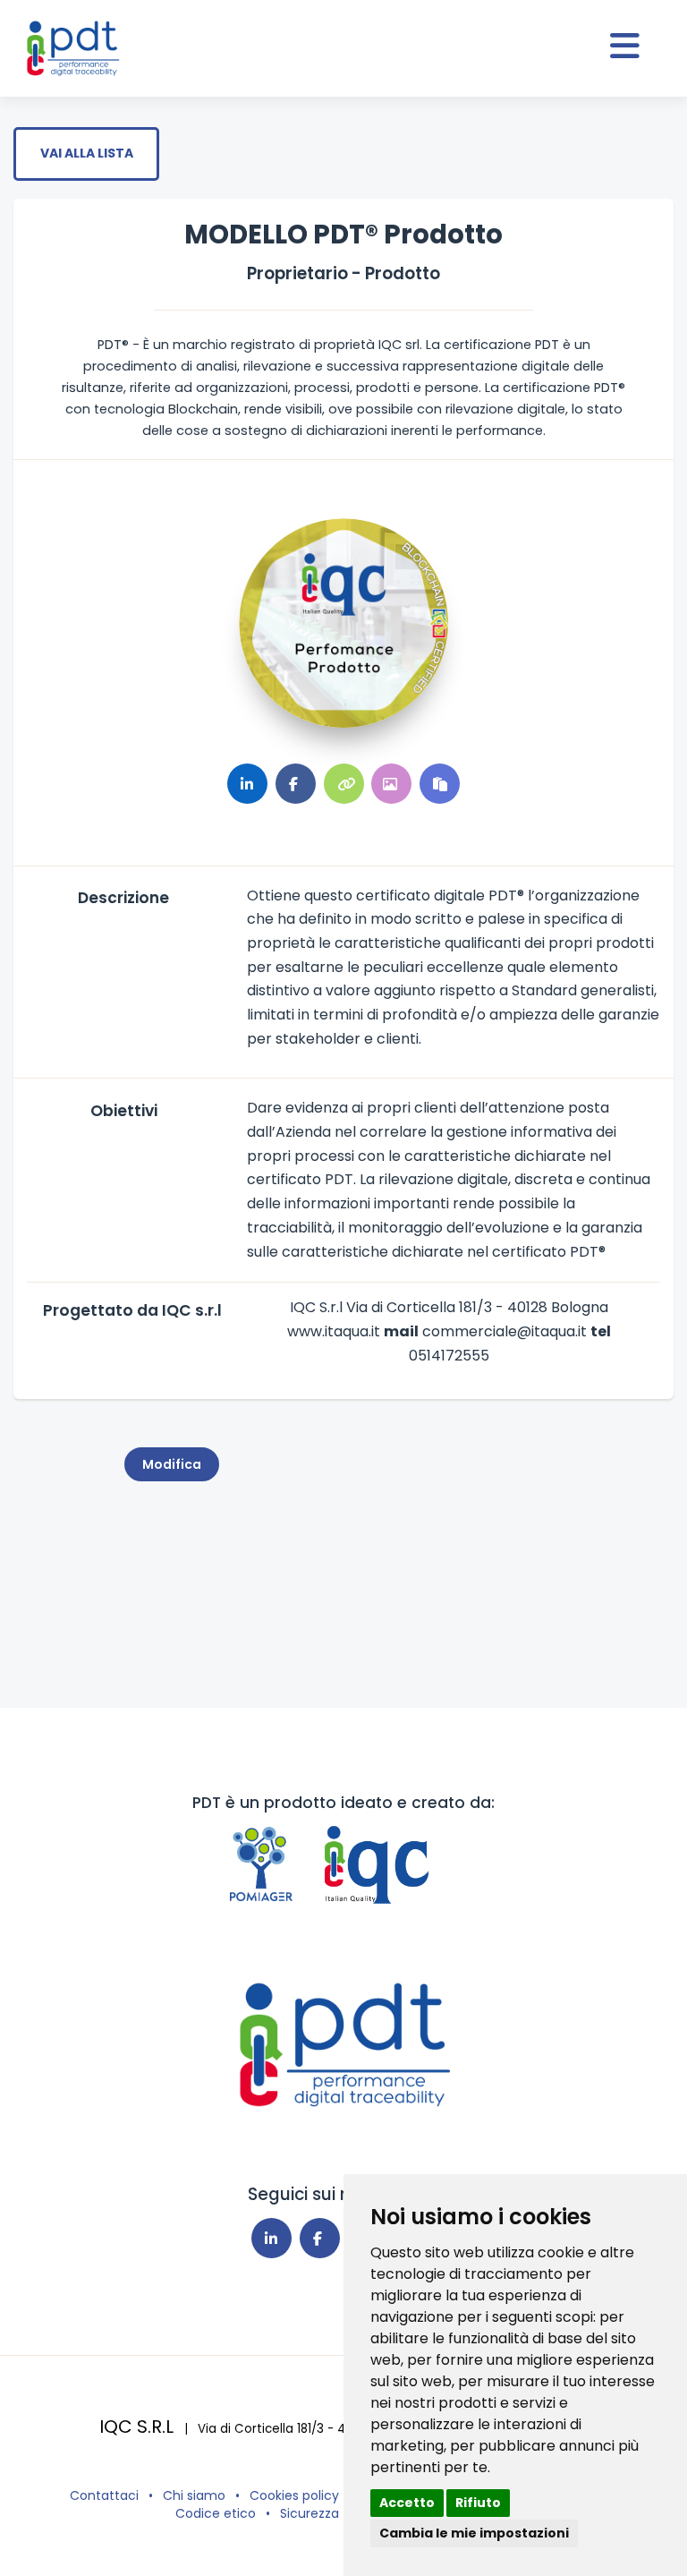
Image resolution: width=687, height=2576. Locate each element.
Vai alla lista (87, 153)
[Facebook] (320, 2238)
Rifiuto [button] (478, 2503)
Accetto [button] (407, 2503)
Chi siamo (194, 2495)
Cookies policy (294, 2495)
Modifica (172, 1464)
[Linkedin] (271, 2238)
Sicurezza (310, 2513)
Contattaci (104, 2495)
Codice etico (216, 2513)
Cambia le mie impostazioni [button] (474, 2533)
